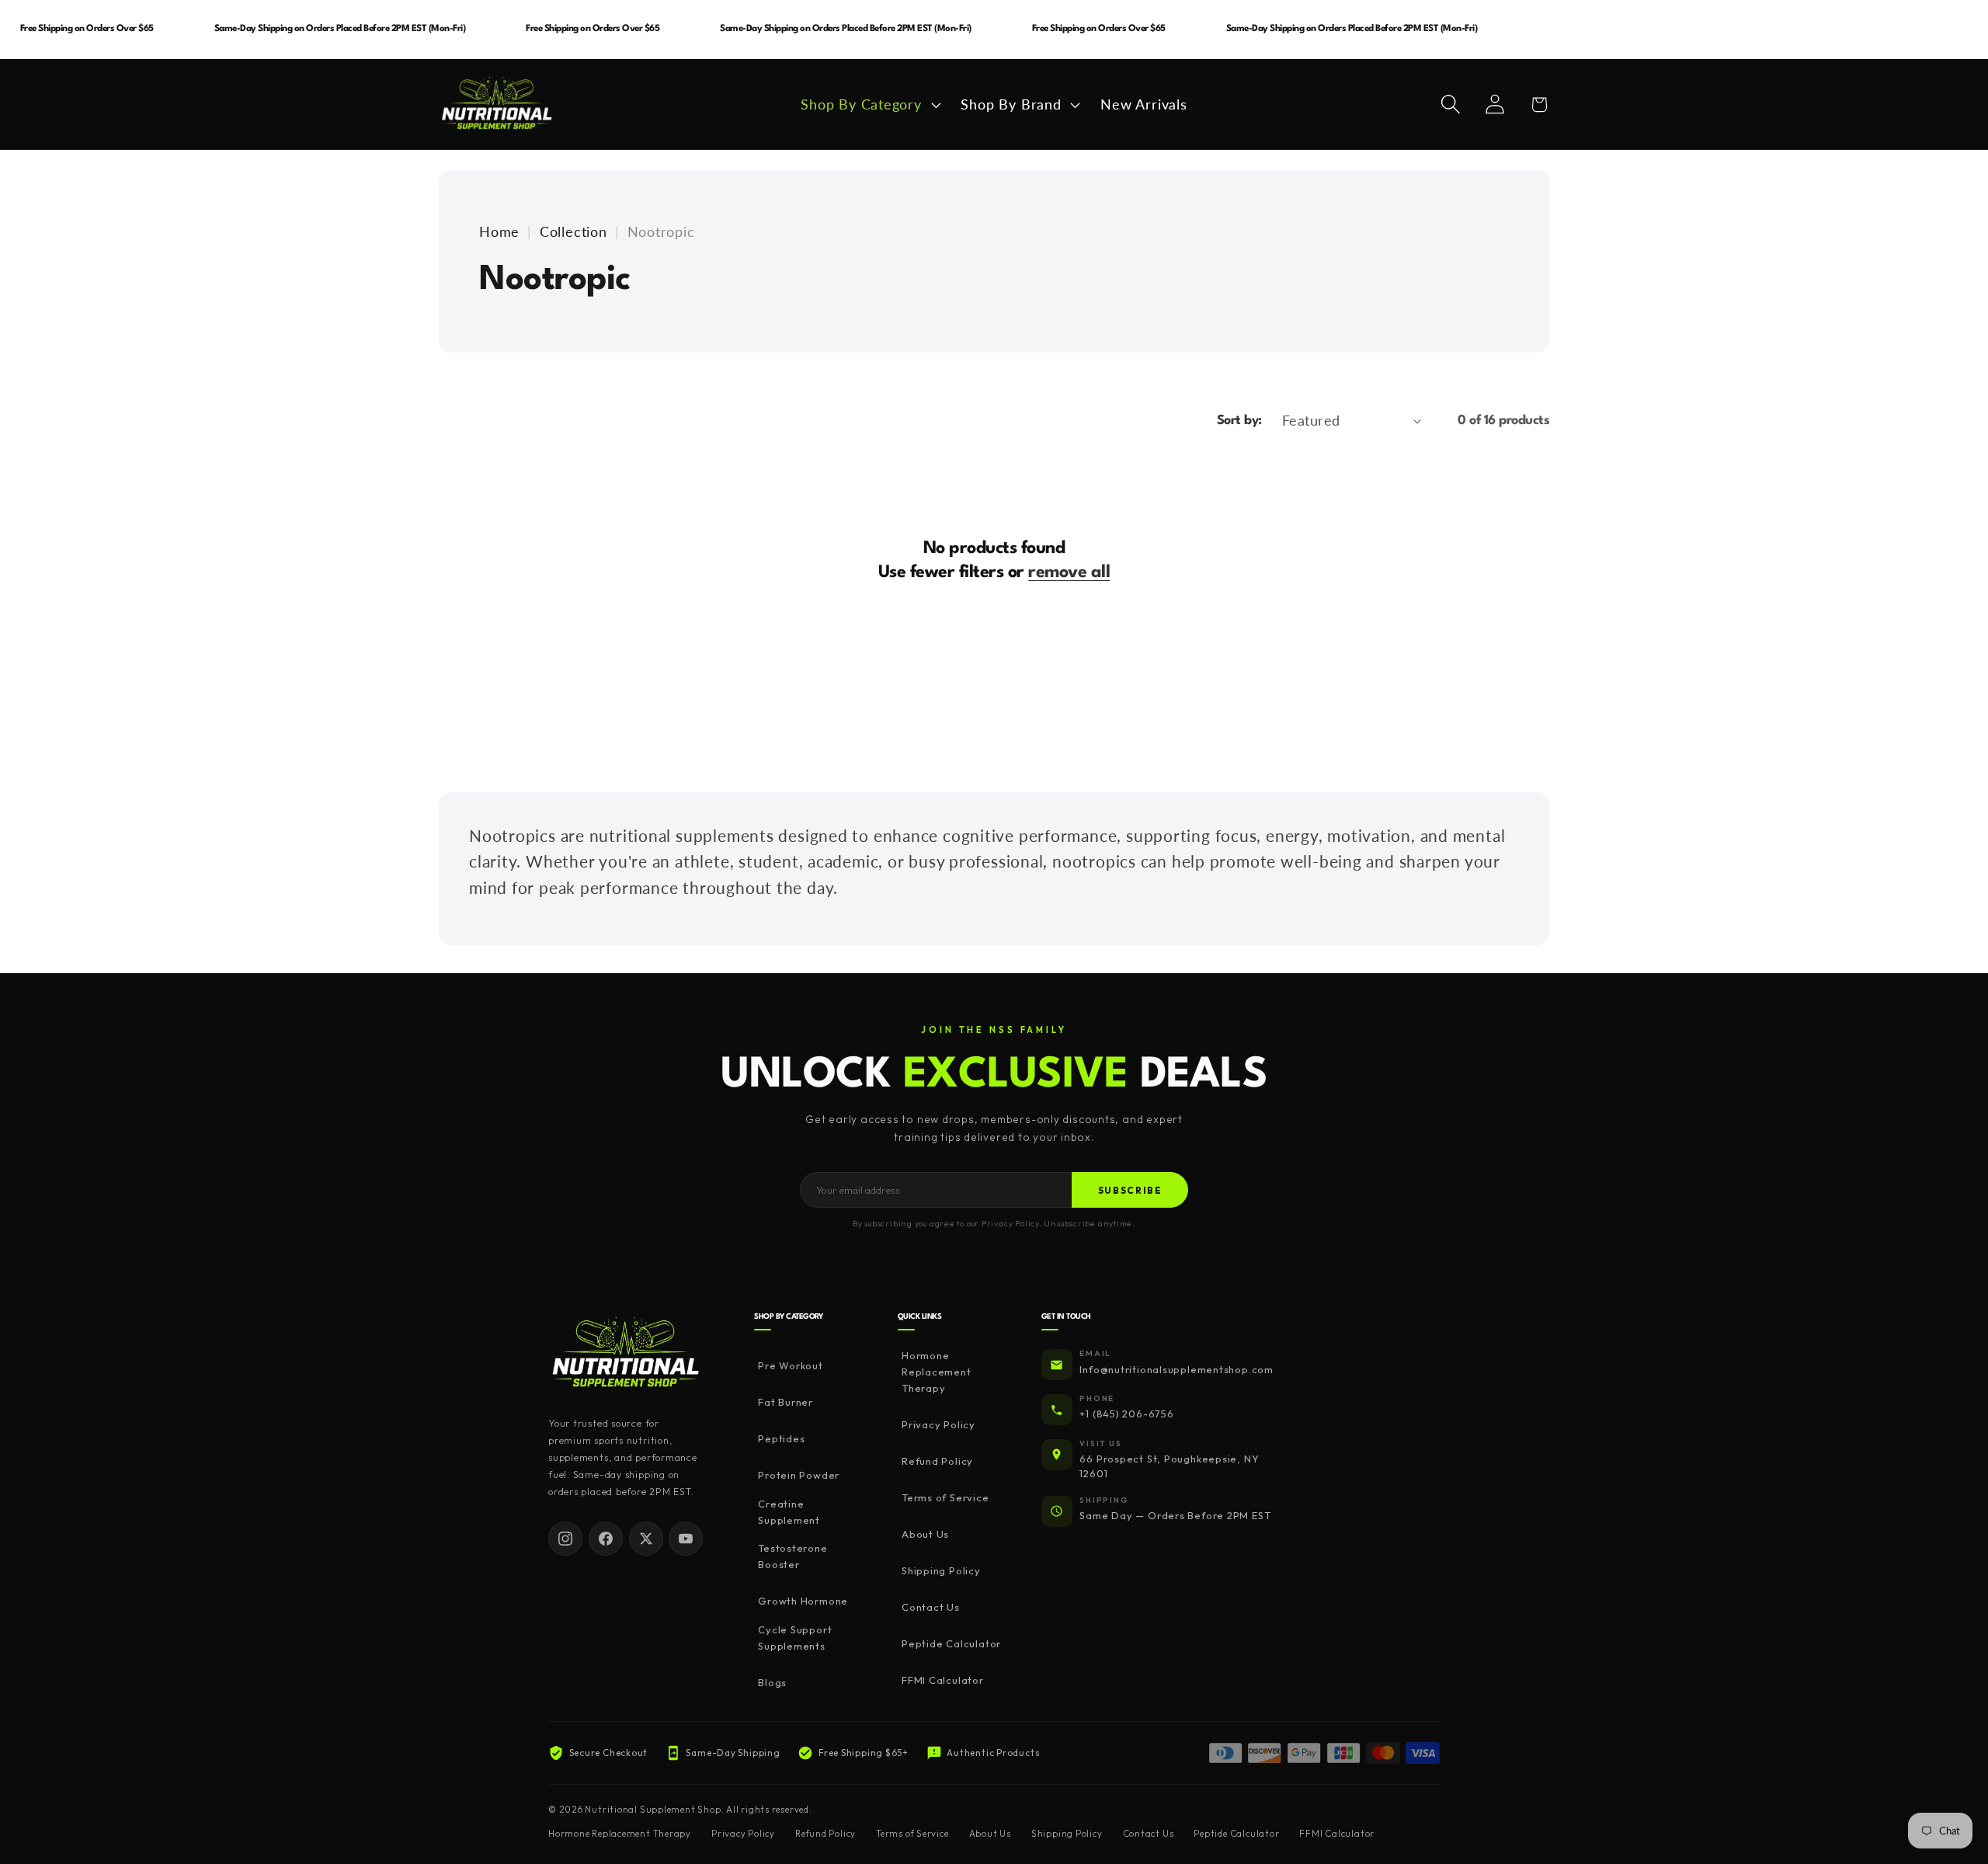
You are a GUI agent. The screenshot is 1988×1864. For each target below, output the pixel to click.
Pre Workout (791, 1366)
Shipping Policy (941, 1571)
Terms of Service (945, 1498)
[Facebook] (606, 1539)
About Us (925, 1535)
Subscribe (1130, 1190)
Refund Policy (937, 1462)
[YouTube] (686, 1539)
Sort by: (1239, 421)
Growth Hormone (803, 1601)
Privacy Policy (938, 1425)
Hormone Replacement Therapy (937, 1372)
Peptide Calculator (951, 1644)
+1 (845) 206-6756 (1126, 1414)
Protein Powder (799, 1476)
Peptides (781, 1439)
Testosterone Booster (792, 1557)
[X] (646, 1539)
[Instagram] (565, 1539)
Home (499, 231)
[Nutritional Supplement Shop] (626, 1353)
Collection (573, 231)
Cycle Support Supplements (795, 1638)
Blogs (772, 1682)
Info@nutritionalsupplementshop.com (1176, 1369)
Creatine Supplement (789, 1512)
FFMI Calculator (943, 1681)
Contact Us (931, 1608)
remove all (1069, 572)
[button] (869, 104)
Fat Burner (785, 1403)
